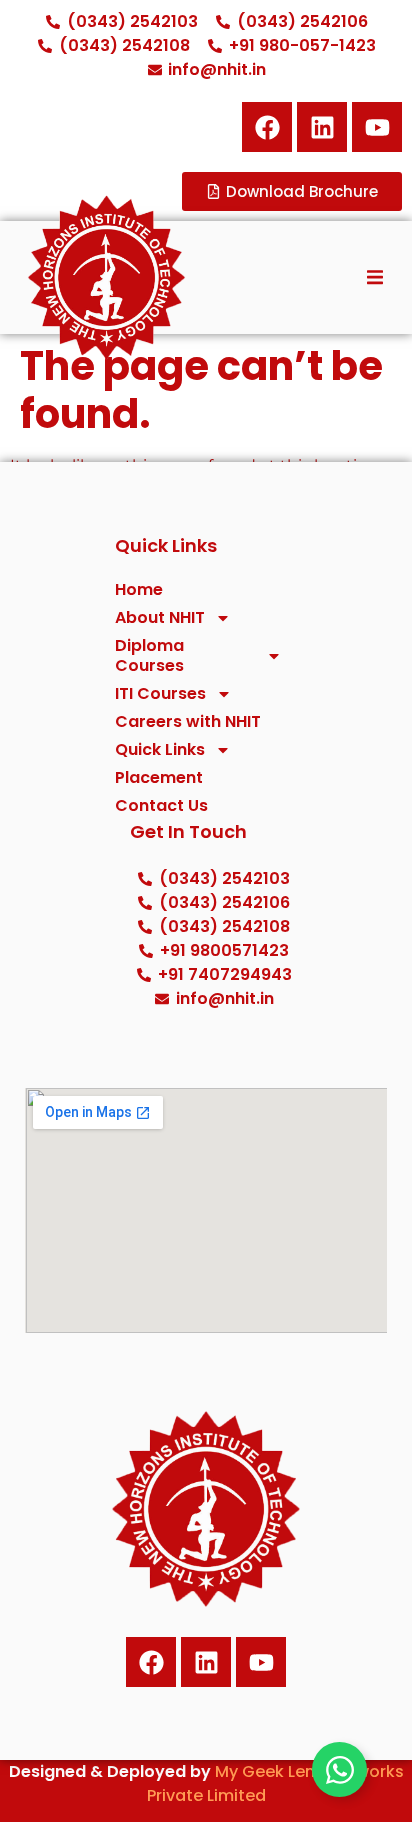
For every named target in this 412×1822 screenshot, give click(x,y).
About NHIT (160, 618)
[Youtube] (261, 1662)
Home (139, 590)
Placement (159, 778)
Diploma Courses (149, 656)
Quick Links (160, 750)
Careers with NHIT (188, 722)
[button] (375, 277)
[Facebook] (267, 127)
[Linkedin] (322, 127)
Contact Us (161, 806)
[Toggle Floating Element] (339, 1769)
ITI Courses (160, 694)
